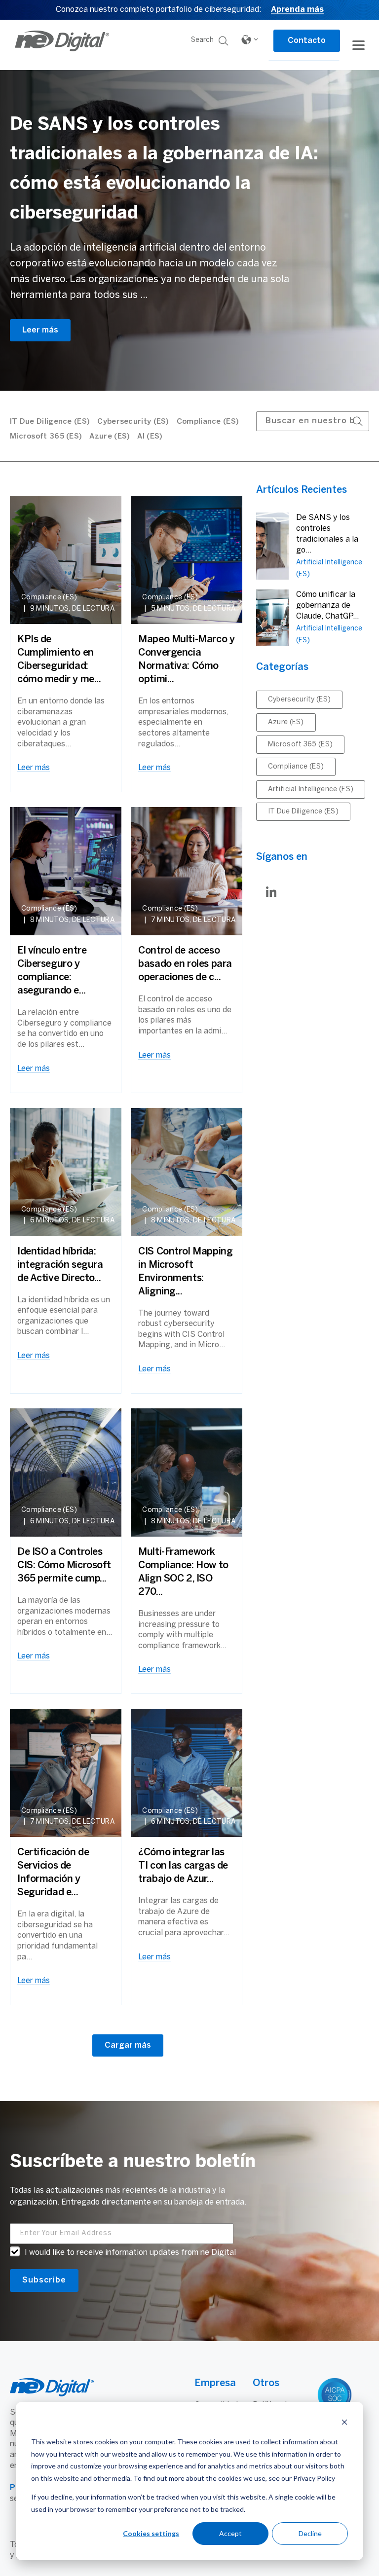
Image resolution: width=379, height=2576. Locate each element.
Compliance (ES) (208, 422)
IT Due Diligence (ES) (50, 422)
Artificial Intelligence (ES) (311, 790)
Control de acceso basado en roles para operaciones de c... (185, 964)
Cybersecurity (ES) (133, 422)
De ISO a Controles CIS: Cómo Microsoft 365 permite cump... (64, 1565)
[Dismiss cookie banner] (344, 2423)
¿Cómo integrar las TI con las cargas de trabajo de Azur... (183, 1866)
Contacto (307, 41)
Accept (230, 2533)
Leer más (40, 330)
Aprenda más (297, 10)
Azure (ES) (110, 437)
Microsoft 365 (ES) (46, 437)
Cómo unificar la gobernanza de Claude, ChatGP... (327, 606)
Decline (310, 2533)
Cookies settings (151, 2533)
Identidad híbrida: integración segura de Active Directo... (60, 1265)
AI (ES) (150, 437)
